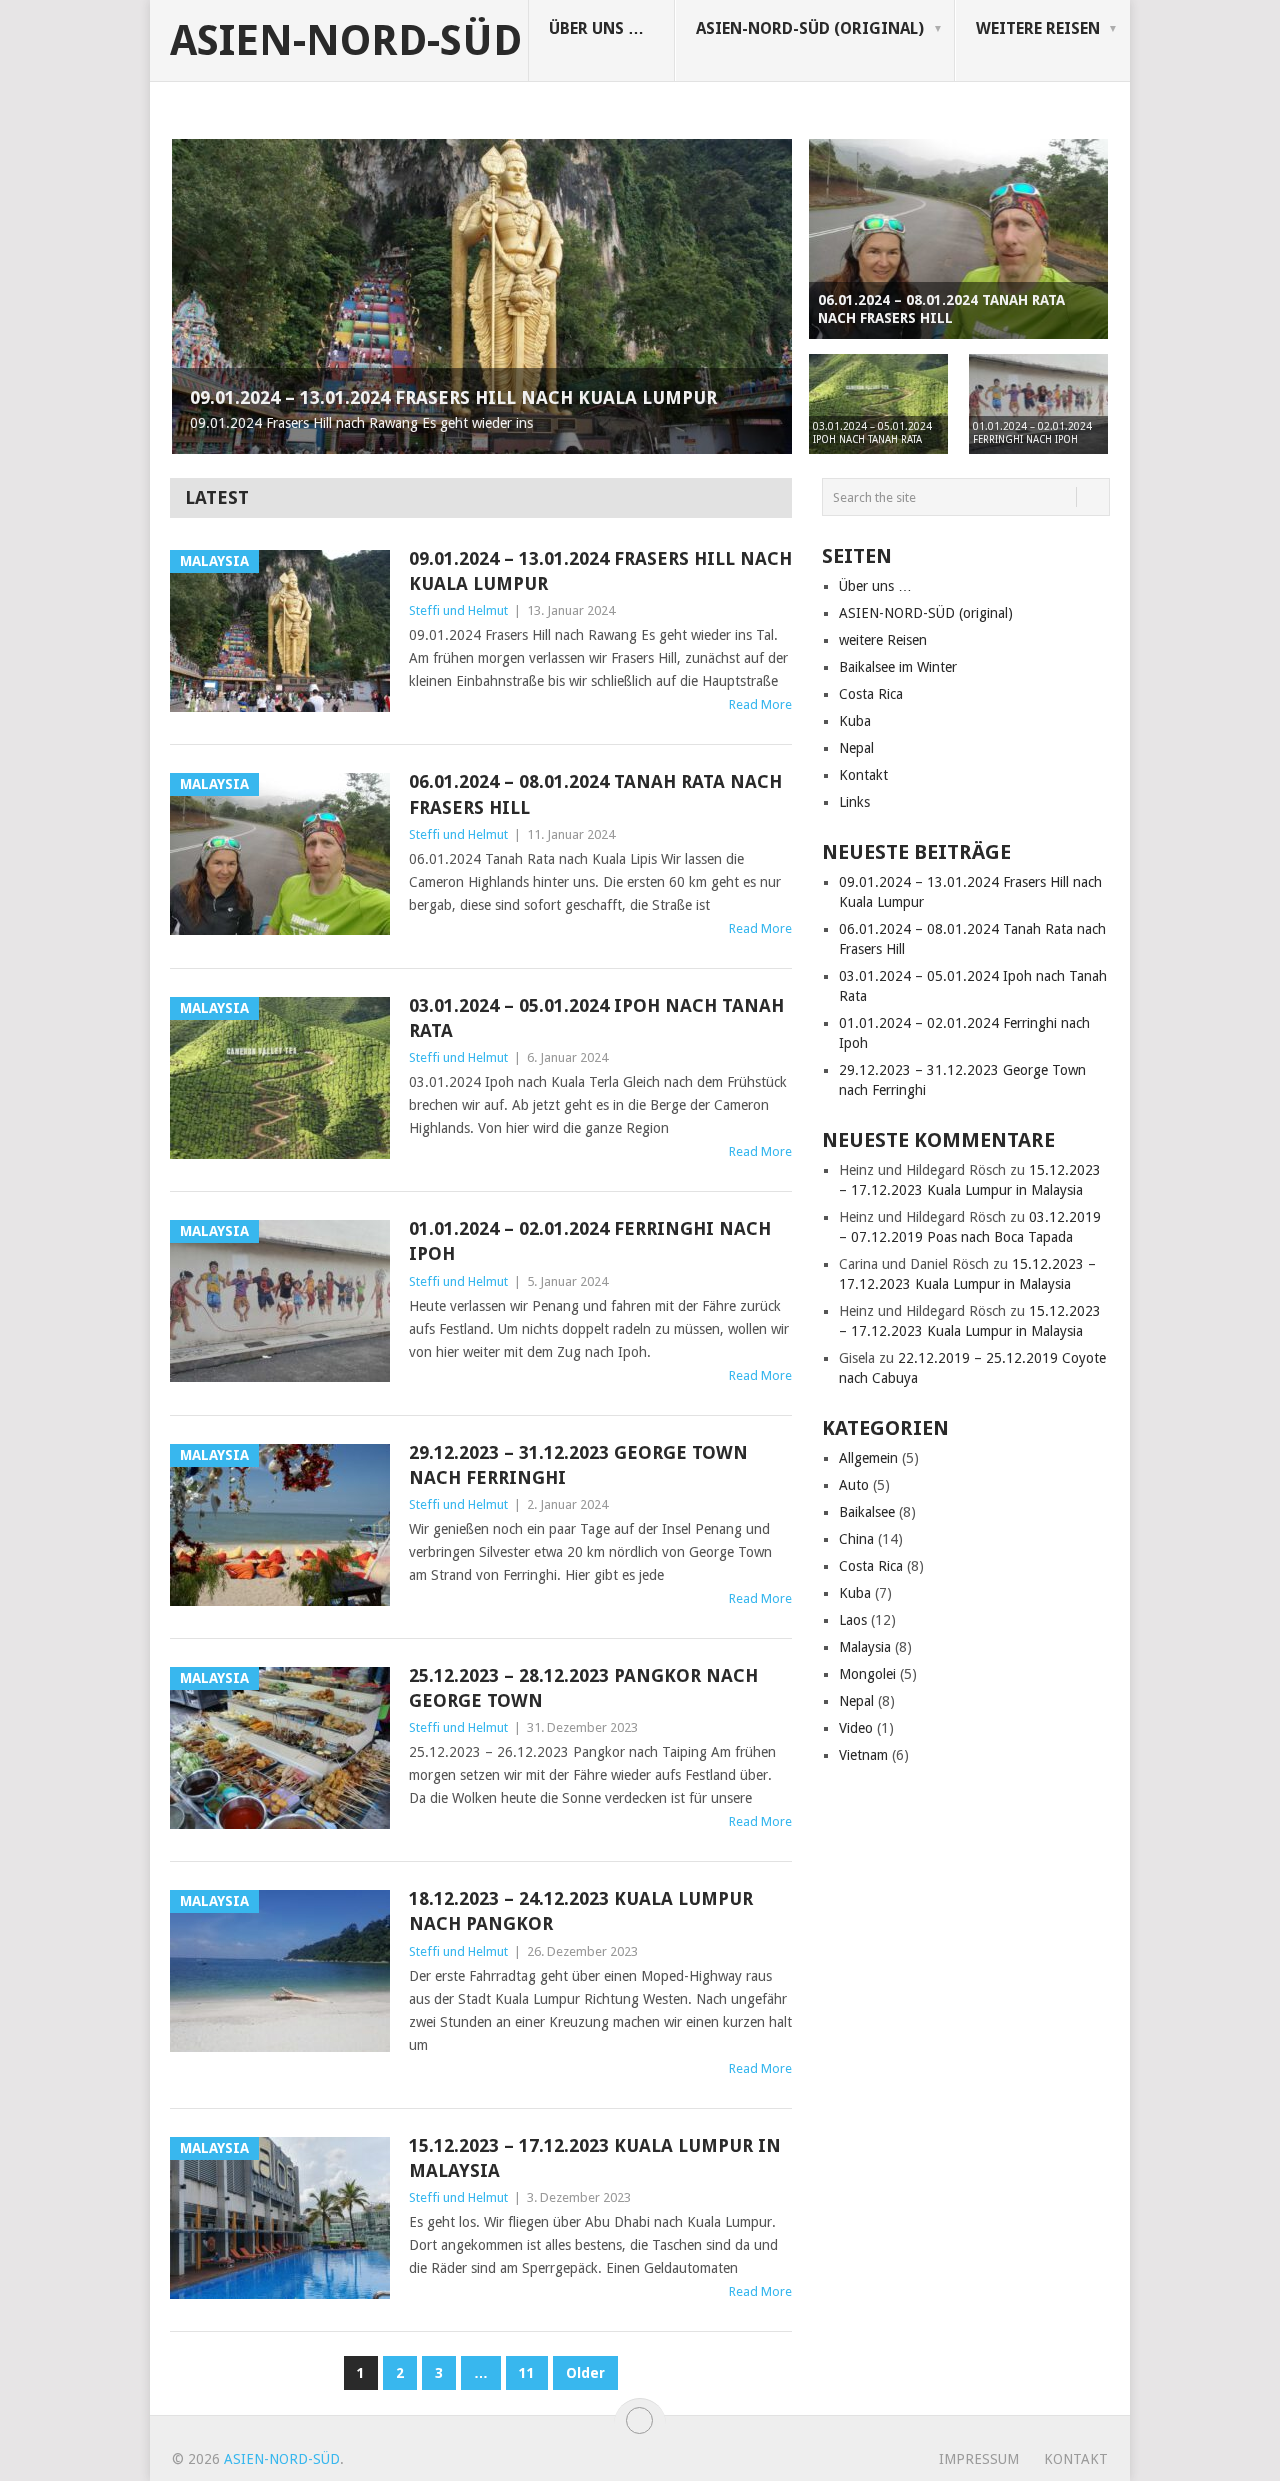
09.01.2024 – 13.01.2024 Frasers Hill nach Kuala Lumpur (600, 571)
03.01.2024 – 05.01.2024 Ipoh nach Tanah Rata (596, 1018)
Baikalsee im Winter (898, 667)
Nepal (856, 748)
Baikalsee (867, 1512)
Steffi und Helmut (458, 610)
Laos (853, 1620)
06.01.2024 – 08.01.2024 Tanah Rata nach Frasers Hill (595, 794)
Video (856, 1728)
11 (527, 2373)
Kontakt (863, 775)
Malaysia (865, 1647)
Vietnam (863, 1755)
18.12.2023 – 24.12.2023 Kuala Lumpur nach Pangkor (581, 1911)
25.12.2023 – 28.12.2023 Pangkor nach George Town (583, 1688)
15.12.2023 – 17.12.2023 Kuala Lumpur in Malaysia (595, 2158)
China (856, 1539)
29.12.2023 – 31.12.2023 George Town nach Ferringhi (578, 1465)
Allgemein (868, 1458)
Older (585, 2373)
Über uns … (596, 28)
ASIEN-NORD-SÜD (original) (810, 28)
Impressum (979, 2459)
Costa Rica (871, 694)
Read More (760, 704)
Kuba (855, 721)
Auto (854, 1485)
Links (854, 802)
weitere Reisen (1038, 28)
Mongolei (867, 1674)
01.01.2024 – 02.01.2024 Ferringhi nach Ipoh (590, 1241)
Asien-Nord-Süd (346, 41)
